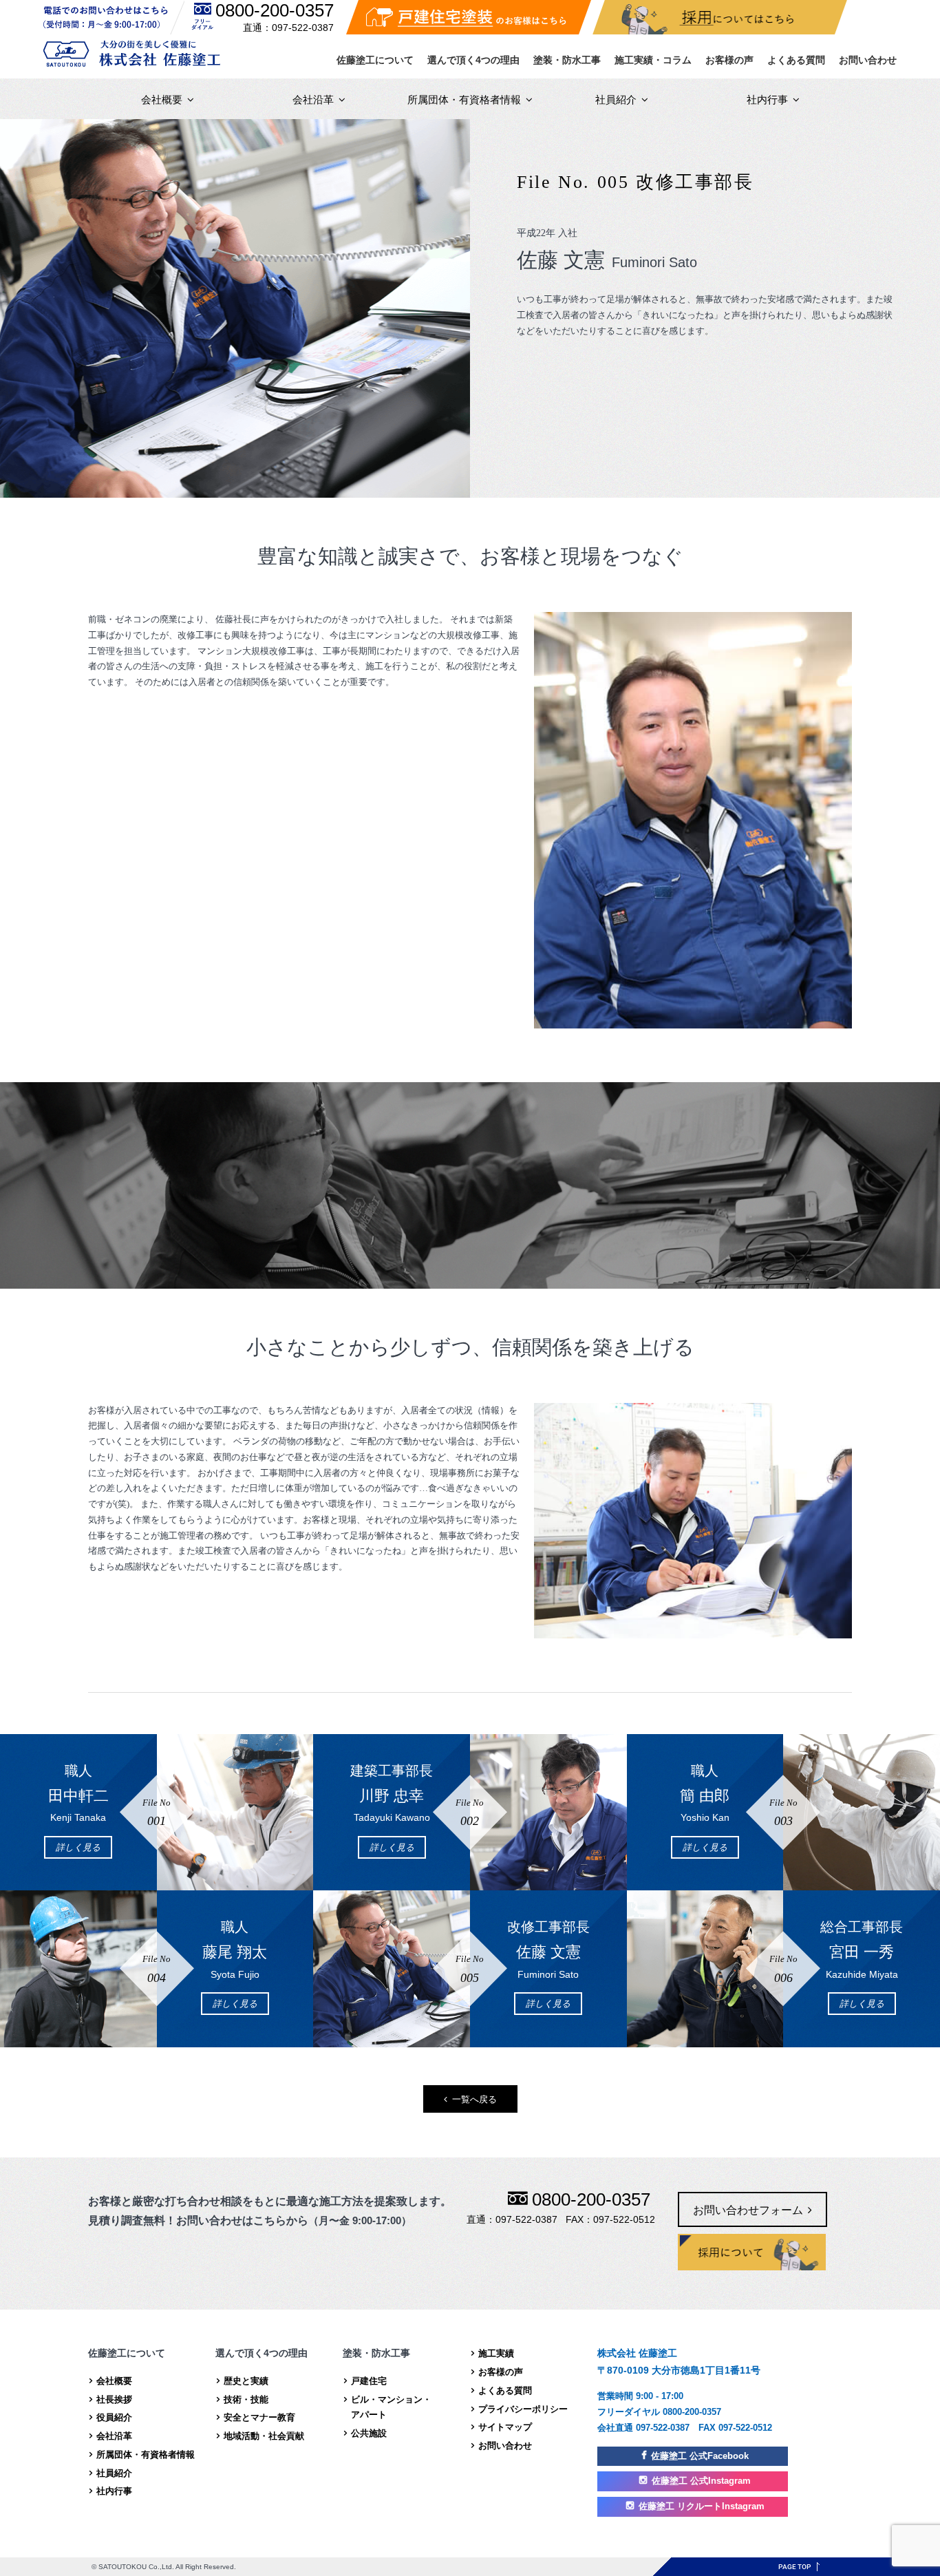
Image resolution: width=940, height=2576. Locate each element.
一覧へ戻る (474, 2099)
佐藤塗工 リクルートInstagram (702, 2506)
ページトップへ (799, 2567)
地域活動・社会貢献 (264, 2436)
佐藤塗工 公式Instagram (701, 2481)
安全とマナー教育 (259, 2417)
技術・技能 (246, 2399)
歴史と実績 (246, 2381)
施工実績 (496, 2353)
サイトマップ (505, 2427)
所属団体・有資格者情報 (464, 99)
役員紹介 (114, 2417)
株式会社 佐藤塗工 (132, 53)
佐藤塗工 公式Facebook (700, 2456)
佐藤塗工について (375, 60)
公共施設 (369, 2433)
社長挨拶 (114, 2399)
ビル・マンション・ (391, 2407)
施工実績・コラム (653, 60)
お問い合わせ (868, 60)
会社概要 (162, 99)
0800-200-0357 (275, 10)
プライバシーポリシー (523, 2409)
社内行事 (767, 99)
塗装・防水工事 (567, 60)
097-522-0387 (303, 28)
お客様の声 (729, 60)
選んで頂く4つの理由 (473, 60)
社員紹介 (616, 99)
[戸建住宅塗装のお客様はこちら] (469, 17)
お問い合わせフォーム (748, 2210)
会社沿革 (313, 99)
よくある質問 (796, 60)
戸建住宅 (369, 2381)
